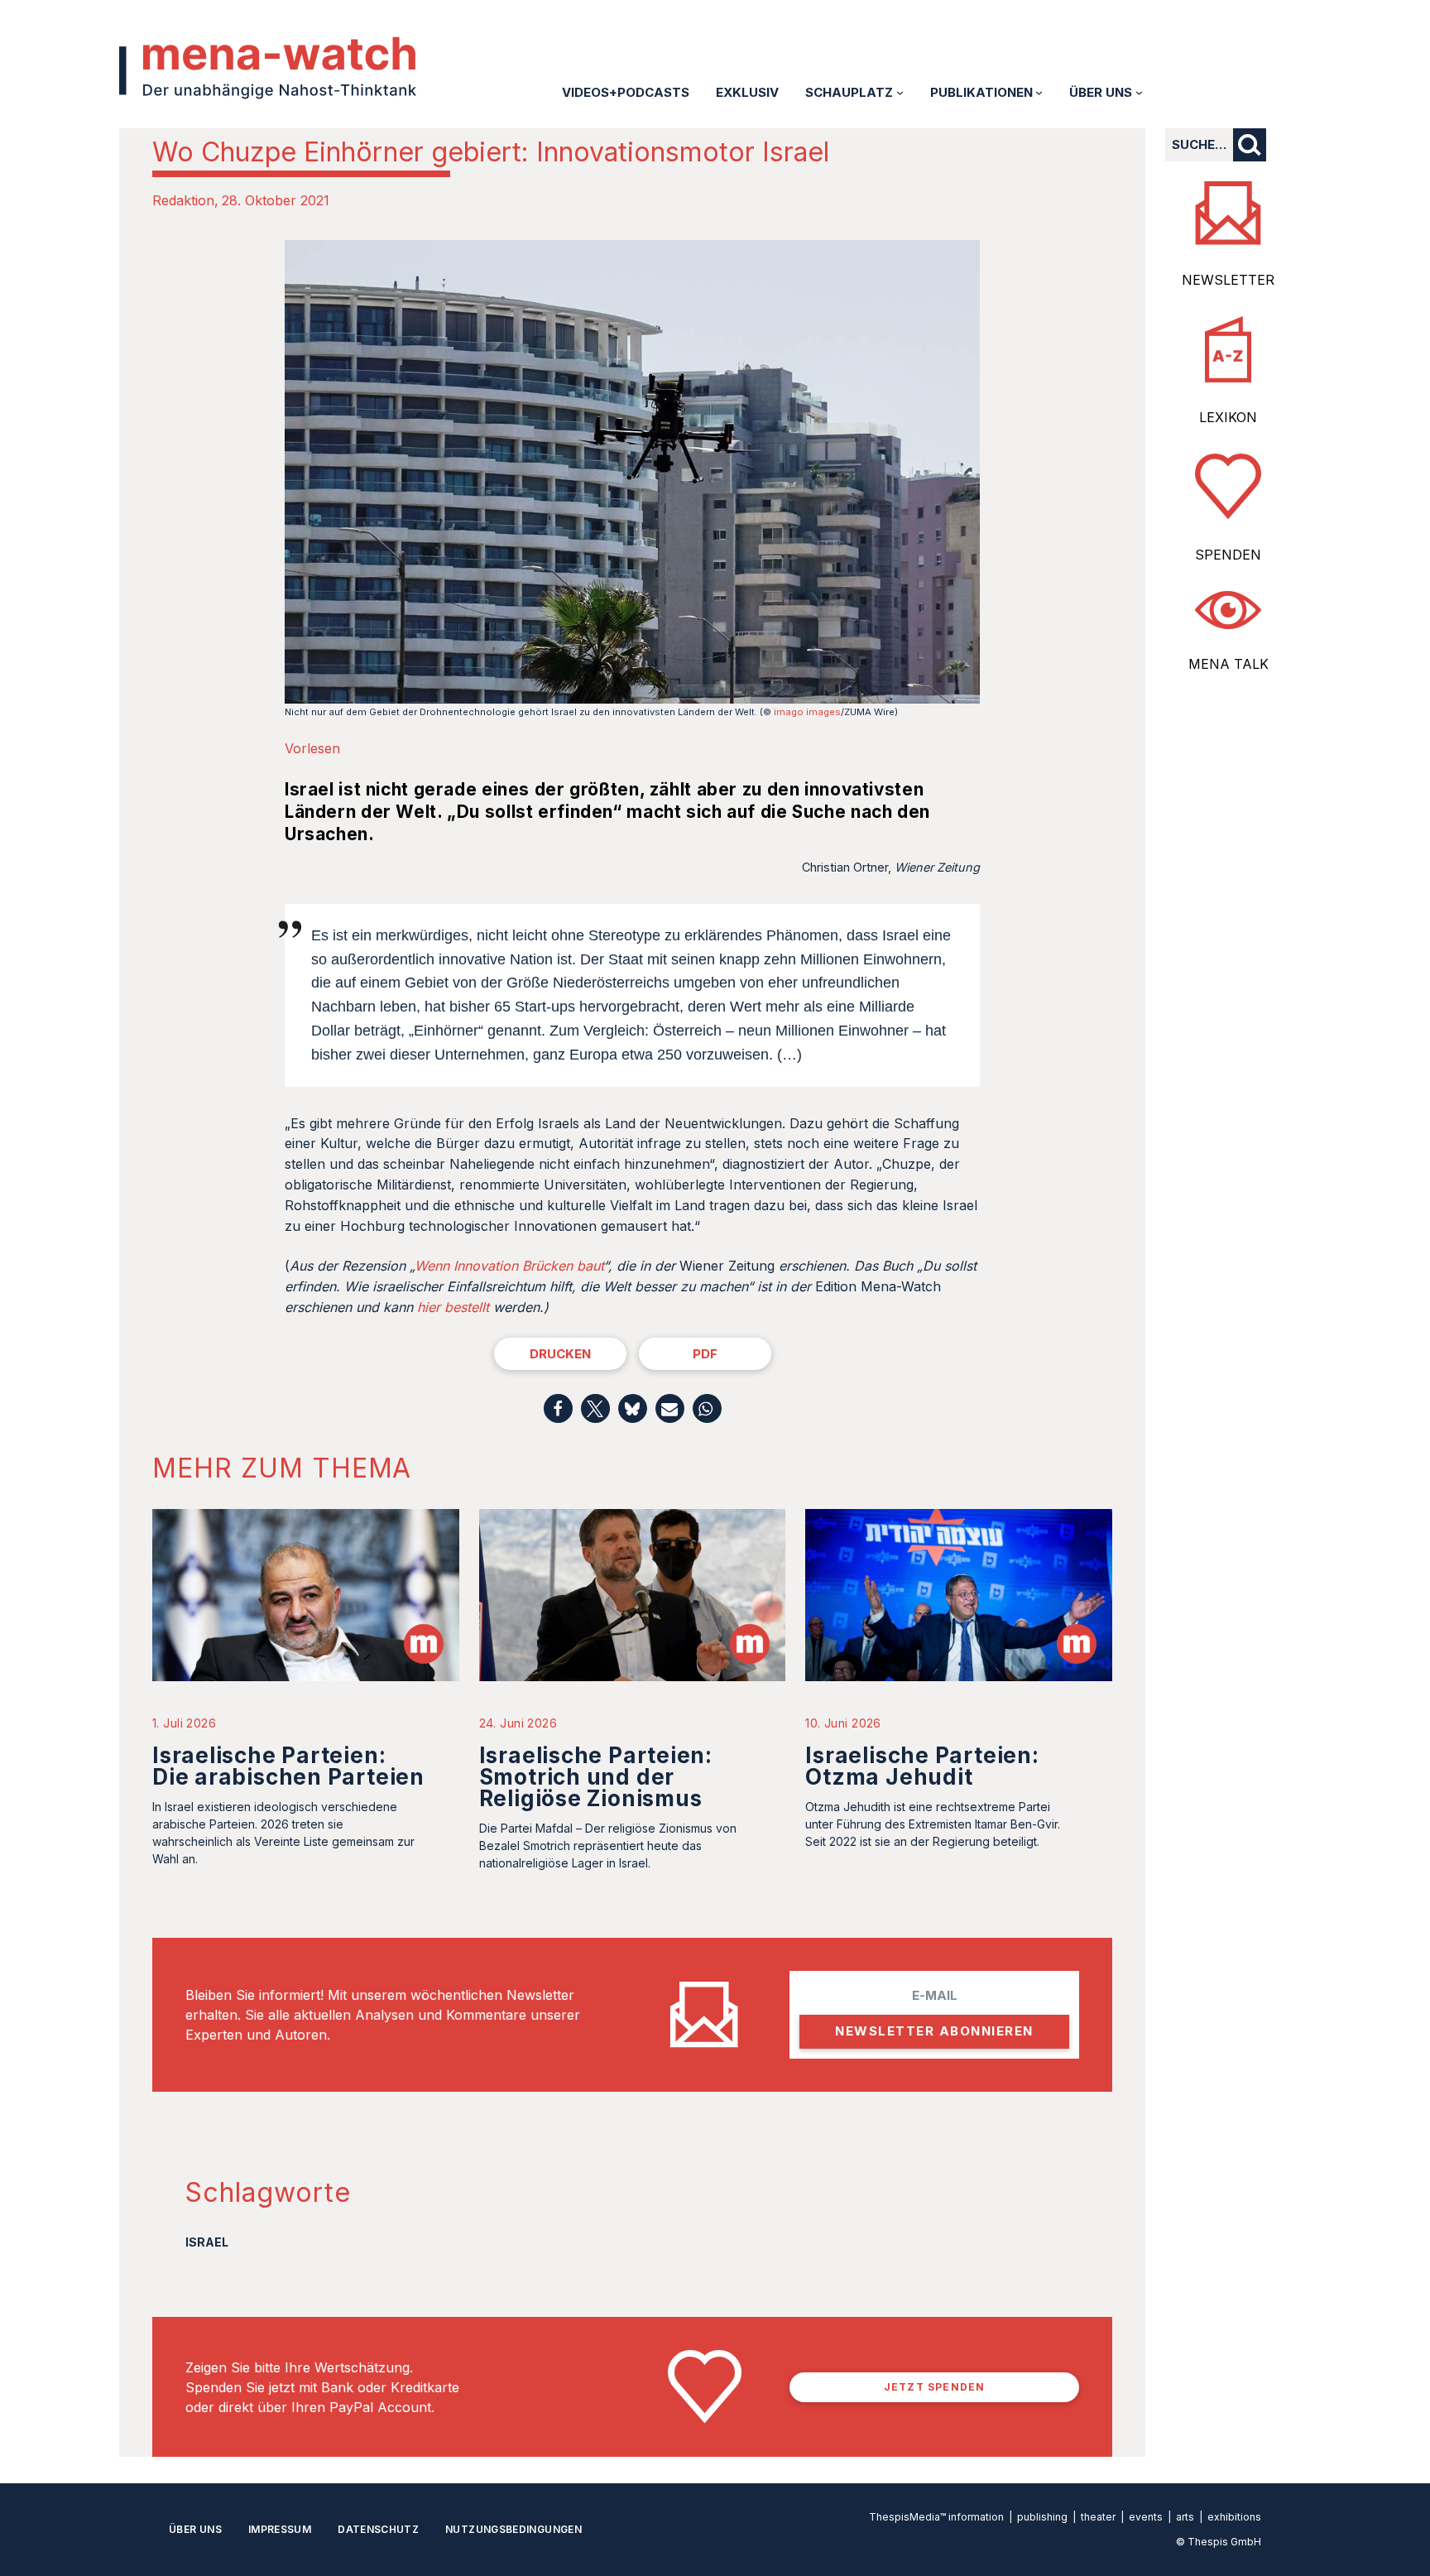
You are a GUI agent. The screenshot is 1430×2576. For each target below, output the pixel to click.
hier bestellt (453, 1307)
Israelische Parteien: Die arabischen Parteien (288, 1766)
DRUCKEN (560, 1354)
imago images (807, 712)
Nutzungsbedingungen (513, 2529)
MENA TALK (1228, 664)
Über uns (195, 2529)
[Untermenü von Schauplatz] (900, 92)
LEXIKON (1228, 417)
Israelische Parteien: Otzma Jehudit (922, 1766)
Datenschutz (378, 2529)
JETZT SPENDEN (935, 2387)
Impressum (280, 2529)
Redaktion (183, 200)
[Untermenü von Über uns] (1139, 92)
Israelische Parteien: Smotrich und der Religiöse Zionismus (596, 1777)
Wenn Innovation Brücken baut (509, 1266)
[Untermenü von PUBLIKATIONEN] (1039, 92)
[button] (558, 1408)
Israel (207, 2242)
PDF (705, 1354)
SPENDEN (1228, 555)
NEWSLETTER (1228, 280)
